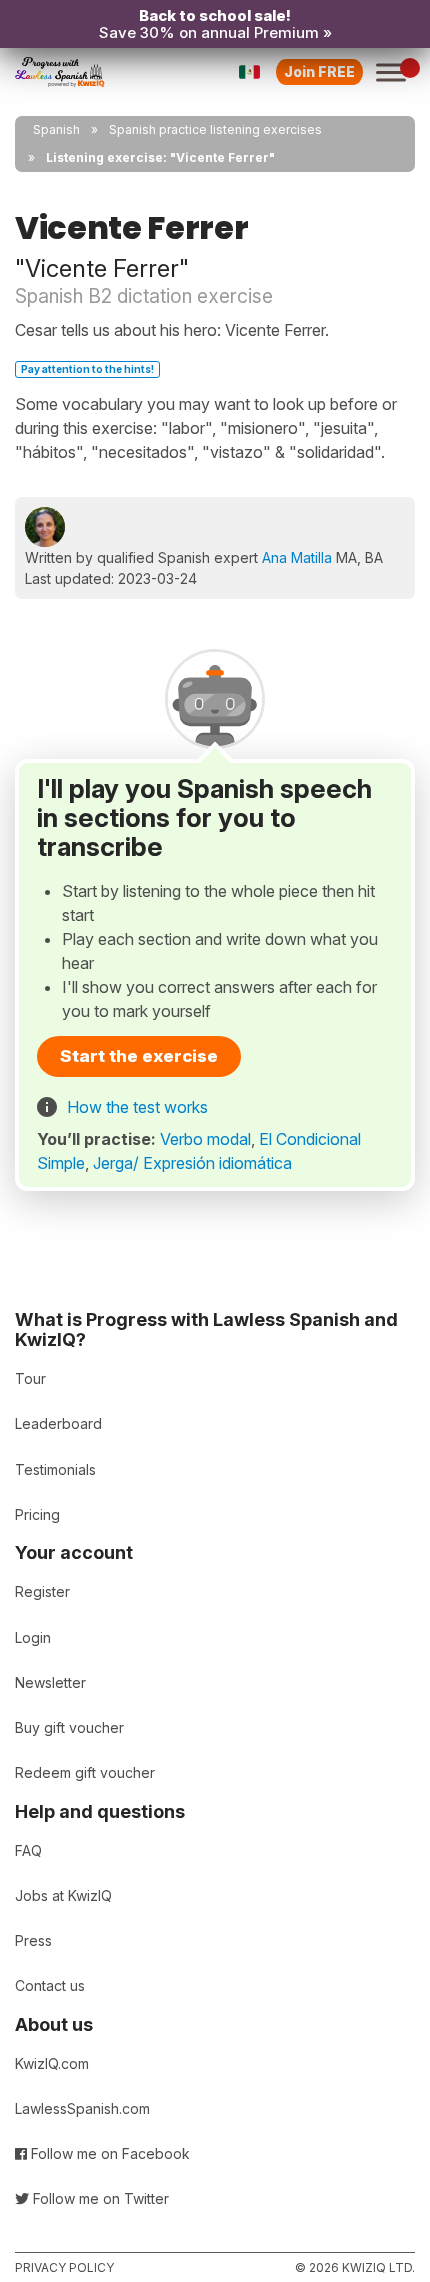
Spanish (56, 129)
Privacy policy (64, 2267)
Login (33, 1637)
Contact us (50, 1985)
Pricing (37, 1514)
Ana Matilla (297, 557)
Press (33, 1940)
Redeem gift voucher (85, 1772)
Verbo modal (205, 1139)
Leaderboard (58, 1423)
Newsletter (50, 1682)
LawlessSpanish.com (82, 2108)
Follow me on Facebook (108, 2153)
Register (42, 1591)
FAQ (28, 1850)
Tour (30, 1378)
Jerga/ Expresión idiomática (192, 1163)
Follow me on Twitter (99, 2198)
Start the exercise (139, 1056)
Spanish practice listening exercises (215, 129)
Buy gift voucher (69, 1727)
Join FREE (319, 71)
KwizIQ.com (52, 2063)
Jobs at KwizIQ (63, 1895)
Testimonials (55, 1469)
